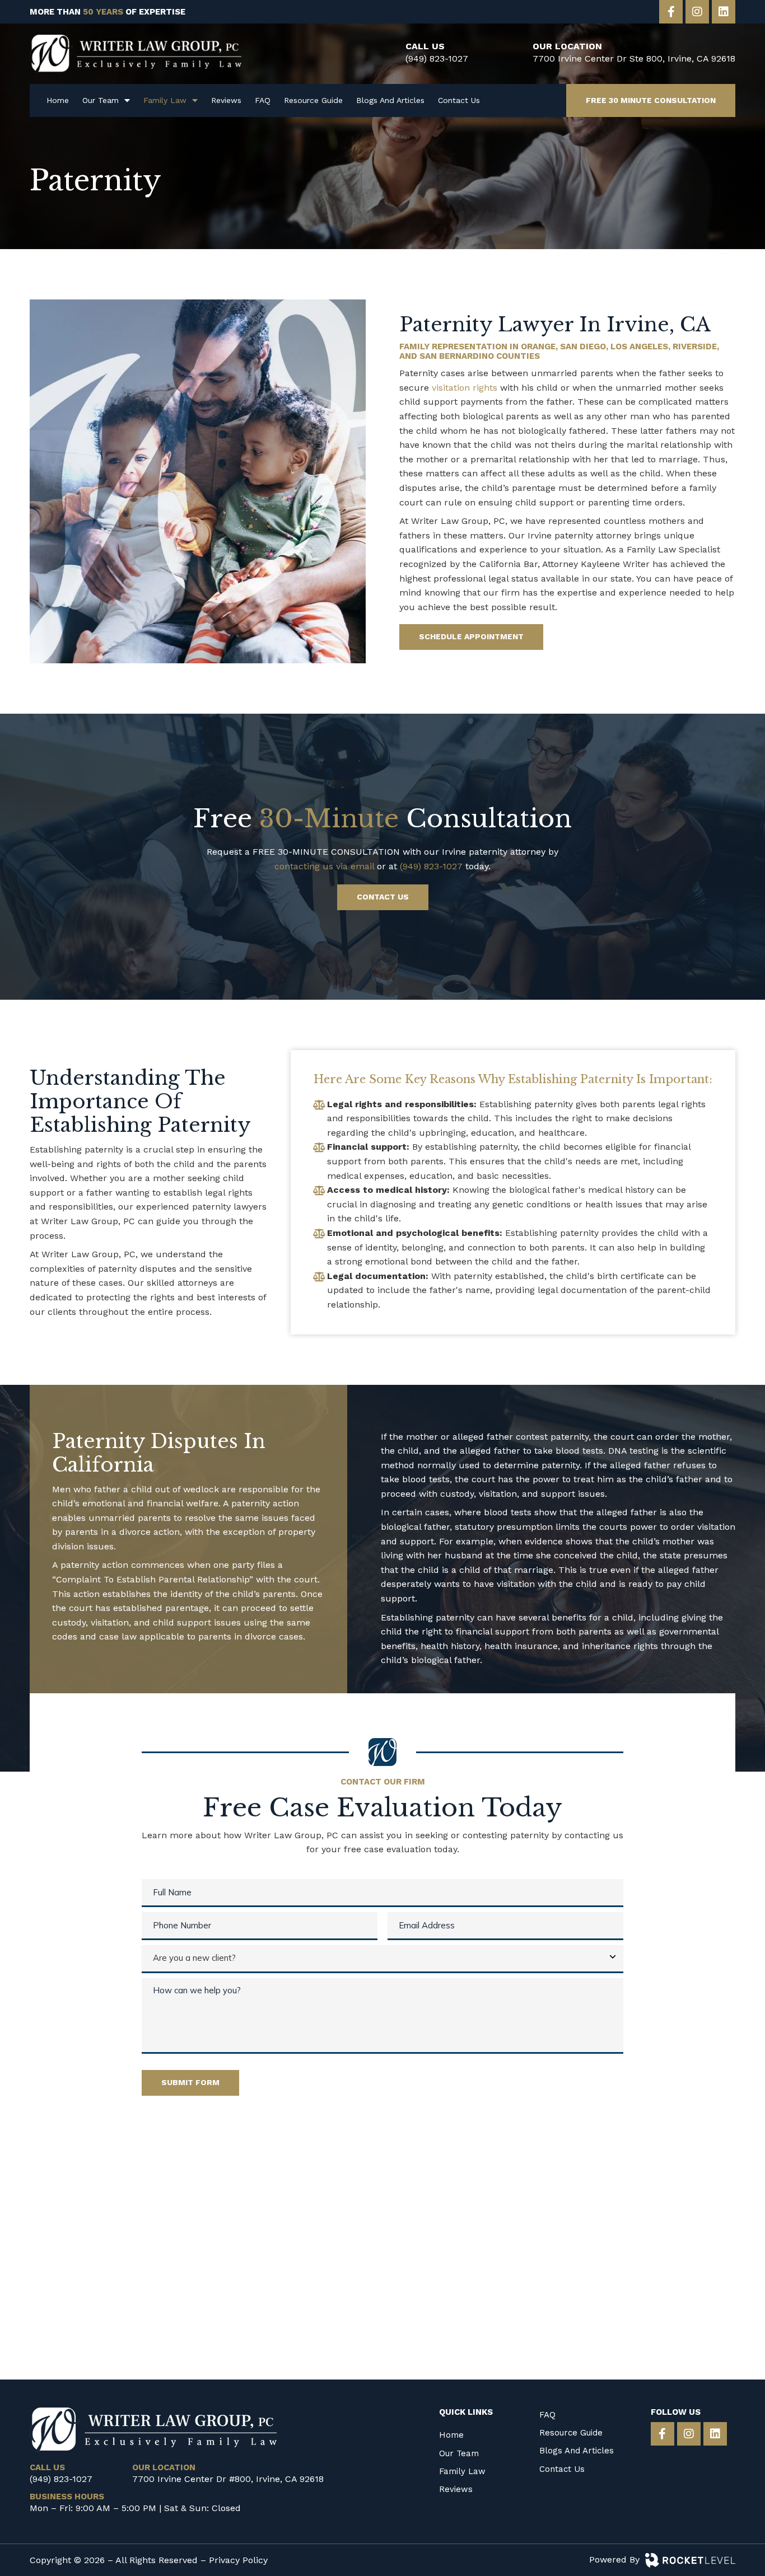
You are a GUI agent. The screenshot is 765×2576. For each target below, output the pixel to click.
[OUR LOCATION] (513, 54)
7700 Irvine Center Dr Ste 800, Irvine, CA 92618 (634, 58)
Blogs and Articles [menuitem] (390, 100)
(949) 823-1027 (437, 58)
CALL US (425, 46)
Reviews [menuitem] (226, 100)
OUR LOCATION (567, 46)
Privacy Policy (238, 2560)
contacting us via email (324, 866)
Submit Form (190, 2082)
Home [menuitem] (58, 100)
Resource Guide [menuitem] (313, 100)
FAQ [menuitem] (263, 100)
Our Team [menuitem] (101, 100)
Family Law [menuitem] (165, 100)
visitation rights (465, 388)
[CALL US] (386, 54)
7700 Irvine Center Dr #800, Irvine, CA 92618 (228, 2479)
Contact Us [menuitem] (459, 100)
